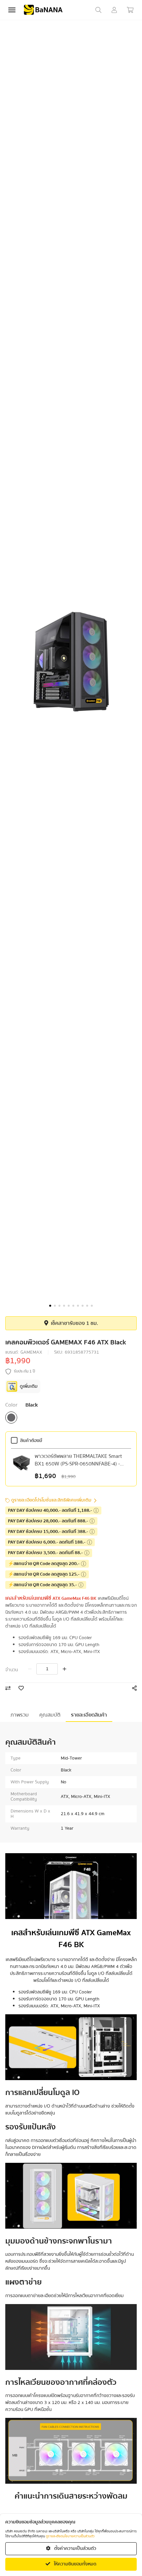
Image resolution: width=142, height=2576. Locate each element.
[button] (50, 1306)
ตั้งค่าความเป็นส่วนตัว (75, 2549)
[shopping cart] (130, 10)
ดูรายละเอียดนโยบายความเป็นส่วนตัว (70, 2536)
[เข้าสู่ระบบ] (114, 10)
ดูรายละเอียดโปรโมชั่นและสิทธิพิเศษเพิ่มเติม (51, 1500)
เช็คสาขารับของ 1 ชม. (74, 1323)
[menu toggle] (12, 10)
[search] (98, 10)
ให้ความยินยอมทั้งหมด (75, 2564)
